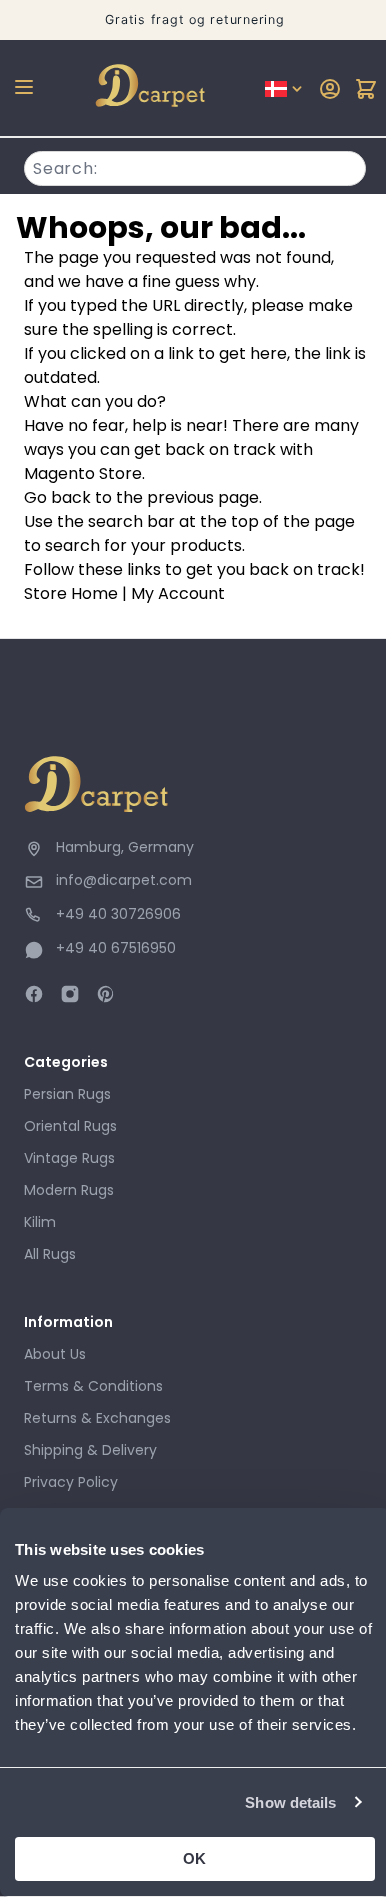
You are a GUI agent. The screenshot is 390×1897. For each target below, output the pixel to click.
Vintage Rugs (69, 1158)
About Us (55, 1354)
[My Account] (330, 89)
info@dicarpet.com (124, 880)
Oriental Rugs (70, 1126)
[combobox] (195, 166)
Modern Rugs (69, 1190)
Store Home (71, 593)
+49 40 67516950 (116, 948)
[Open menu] (24, 87)
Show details (290, 1802)
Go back (57, 497)
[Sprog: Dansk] (285, 89)
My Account (178, 593)
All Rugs (50, 1254)
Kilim (40, 1222)
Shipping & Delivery (90, 1450)
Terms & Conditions (93, 1386)
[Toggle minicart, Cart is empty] (366, 89)
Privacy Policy (71, 1482)
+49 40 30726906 (118, 914)
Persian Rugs (67, 1094)
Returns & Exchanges (97, 1418)
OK (194, 1858)
